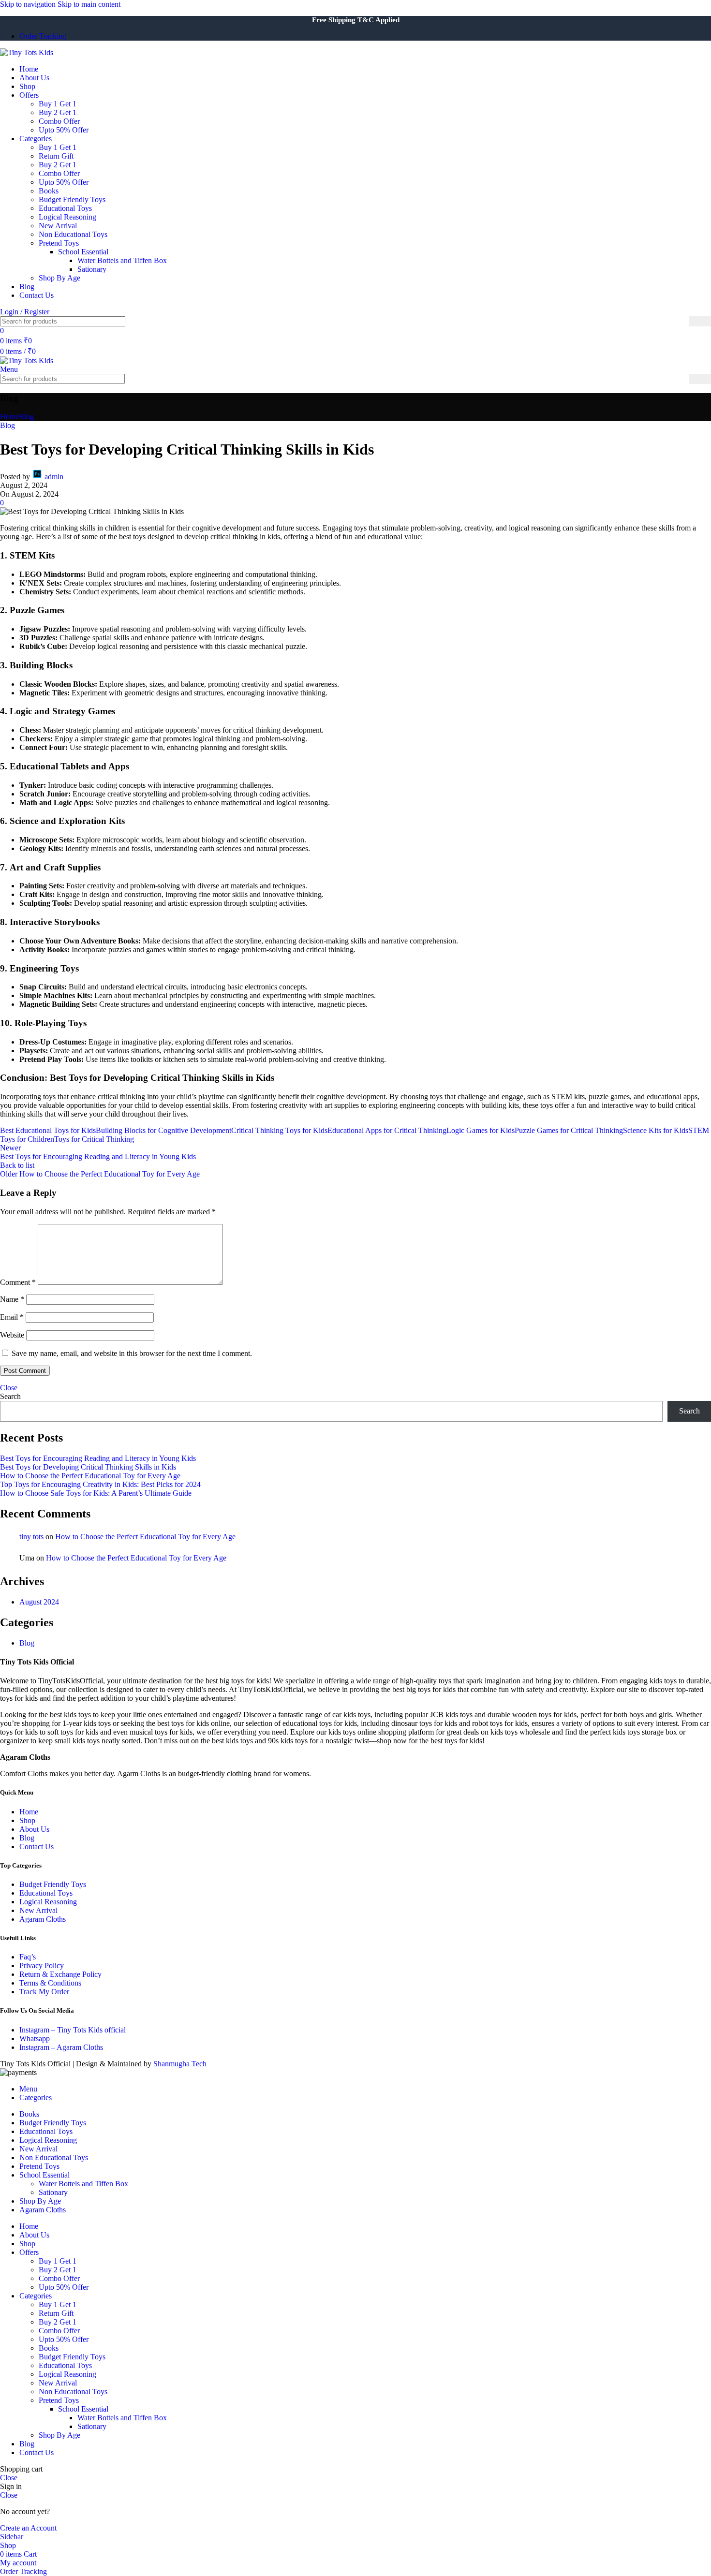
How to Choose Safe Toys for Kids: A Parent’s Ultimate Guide (96, 1493)
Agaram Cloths (43, 1919)
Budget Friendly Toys (72, 199)
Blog (26, 417)
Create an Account (28, 2528)
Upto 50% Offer (64, 130)
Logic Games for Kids (481, 1130)
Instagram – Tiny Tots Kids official (73, 2030)
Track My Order (44, 1992)
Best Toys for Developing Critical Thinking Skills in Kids (88, 1467)
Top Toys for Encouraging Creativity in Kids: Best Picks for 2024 (100, 1484)
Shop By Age (59, 278)
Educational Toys (65, 208)
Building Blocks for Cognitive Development (163, 1130)
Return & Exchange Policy (60, 1974)
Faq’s (28, 1957)
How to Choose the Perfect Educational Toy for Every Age (90, 1476)
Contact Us (37, 1847)
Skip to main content (89, 4)
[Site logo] (27, 52)
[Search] (700, 321)
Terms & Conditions (50, 1983)
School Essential (83, 252)
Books (49, 191)
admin (54, 477)
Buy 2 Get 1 (58, 112)
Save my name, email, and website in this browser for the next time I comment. (132, 1353)
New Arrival (58, 226)
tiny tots (31, 1537)
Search (10, 1396)
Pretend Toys (59, 243)
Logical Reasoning (67, 217)
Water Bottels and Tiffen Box (122, 260)
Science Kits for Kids (656, 1130)
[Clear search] (681, 322)
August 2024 (39, 1602)
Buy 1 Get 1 (58, 104)
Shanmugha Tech (180, 2064)
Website (12, 1335)
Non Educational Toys (73, 234)
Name (12, 1299)
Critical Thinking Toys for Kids (279, 1130)
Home (9, 417)
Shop (27, 1820)
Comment (18, 1282)
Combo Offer (59, 121)
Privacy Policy (42, 1965)
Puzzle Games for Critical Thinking (569, 1130)
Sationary (92, 269)
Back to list (17, 1165)
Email (12, 1317)
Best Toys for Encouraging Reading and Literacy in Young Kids (98, 1458)
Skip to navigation (29, 4)
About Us (34, 1829)
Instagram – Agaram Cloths (61, 2047)
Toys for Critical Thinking (94, 1139)
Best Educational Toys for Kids (48, 1130)
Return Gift (56, 156)
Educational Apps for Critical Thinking (387, 1130)
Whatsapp (35, 2039)
